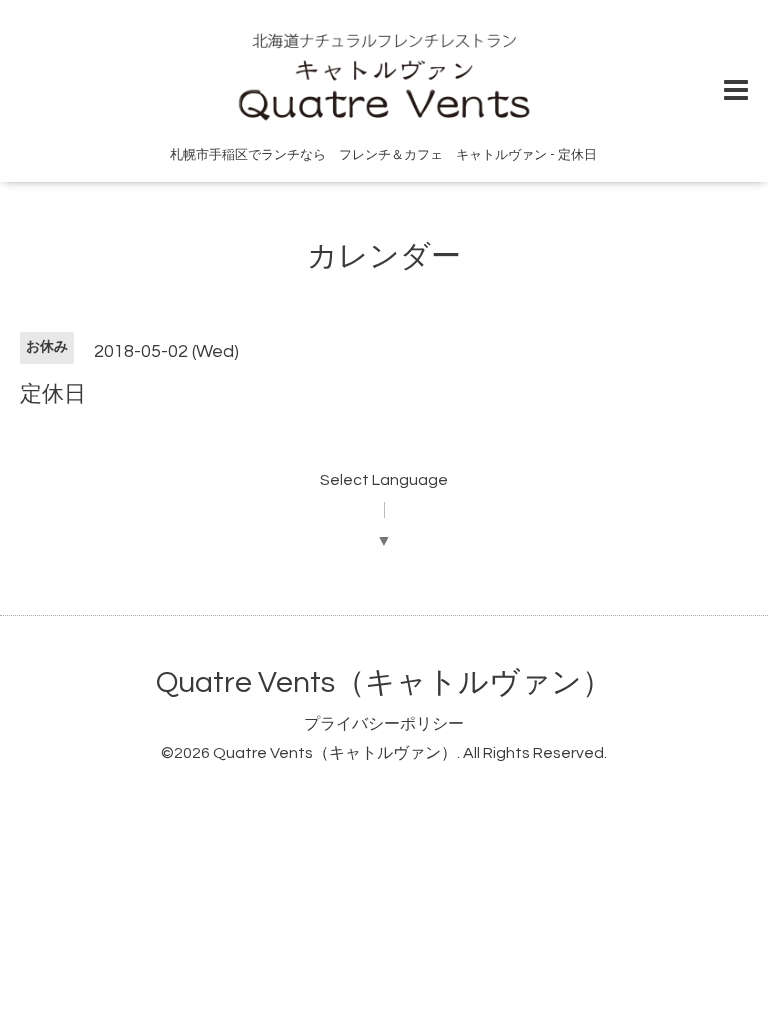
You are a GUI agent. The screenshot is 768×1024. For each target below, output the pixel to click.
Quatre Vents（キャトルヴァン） (384, 682)
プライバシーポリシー (384, 724)
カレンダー (384, 256)
